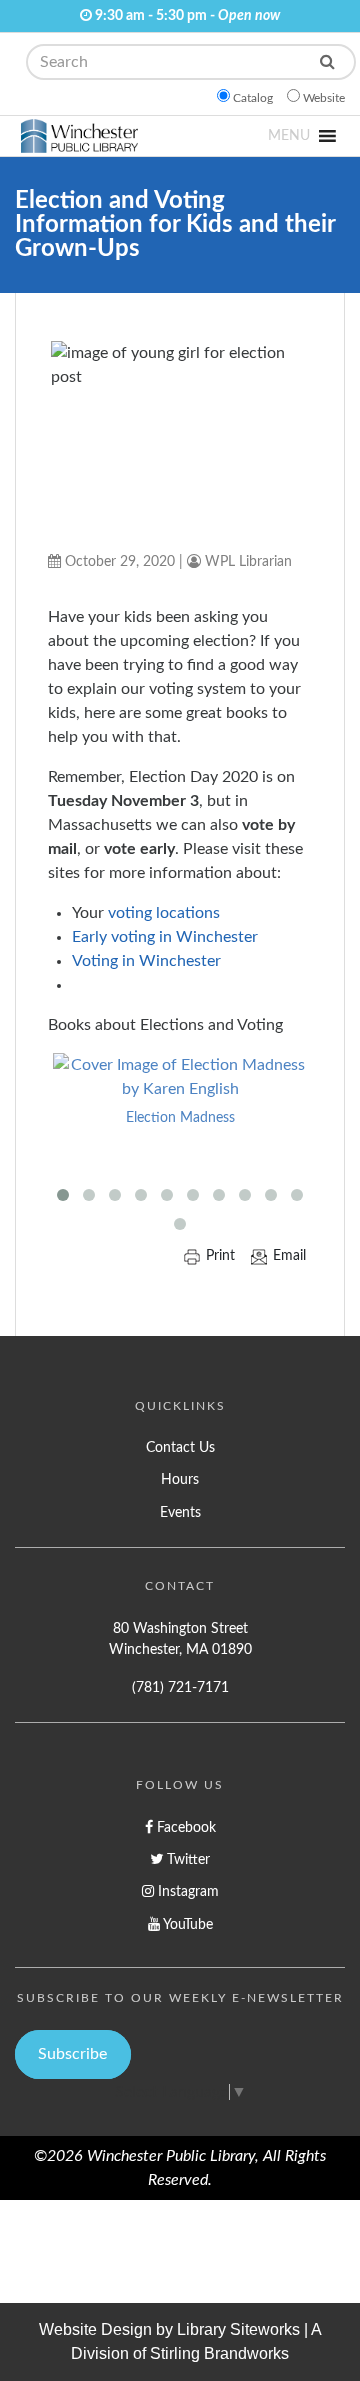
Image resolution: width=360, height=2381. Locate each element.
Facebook (184, 1827)
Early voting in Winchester (165, 937)
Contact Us (180, 1447)
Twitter (186, 1859)
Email (289, 1256)
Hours (180, 1479)
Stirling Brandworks (219, 2353)
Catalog (253, 98)
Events (180, 1512)
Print (220, 1256)
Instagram (186, 1891)
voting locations (164, 913)
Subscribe (72, 2054)
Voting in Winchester (146, 961)
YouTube (186, 1924)
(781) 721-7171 (180, 1687)
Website (324, 98)
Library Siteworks (238, 2329)
